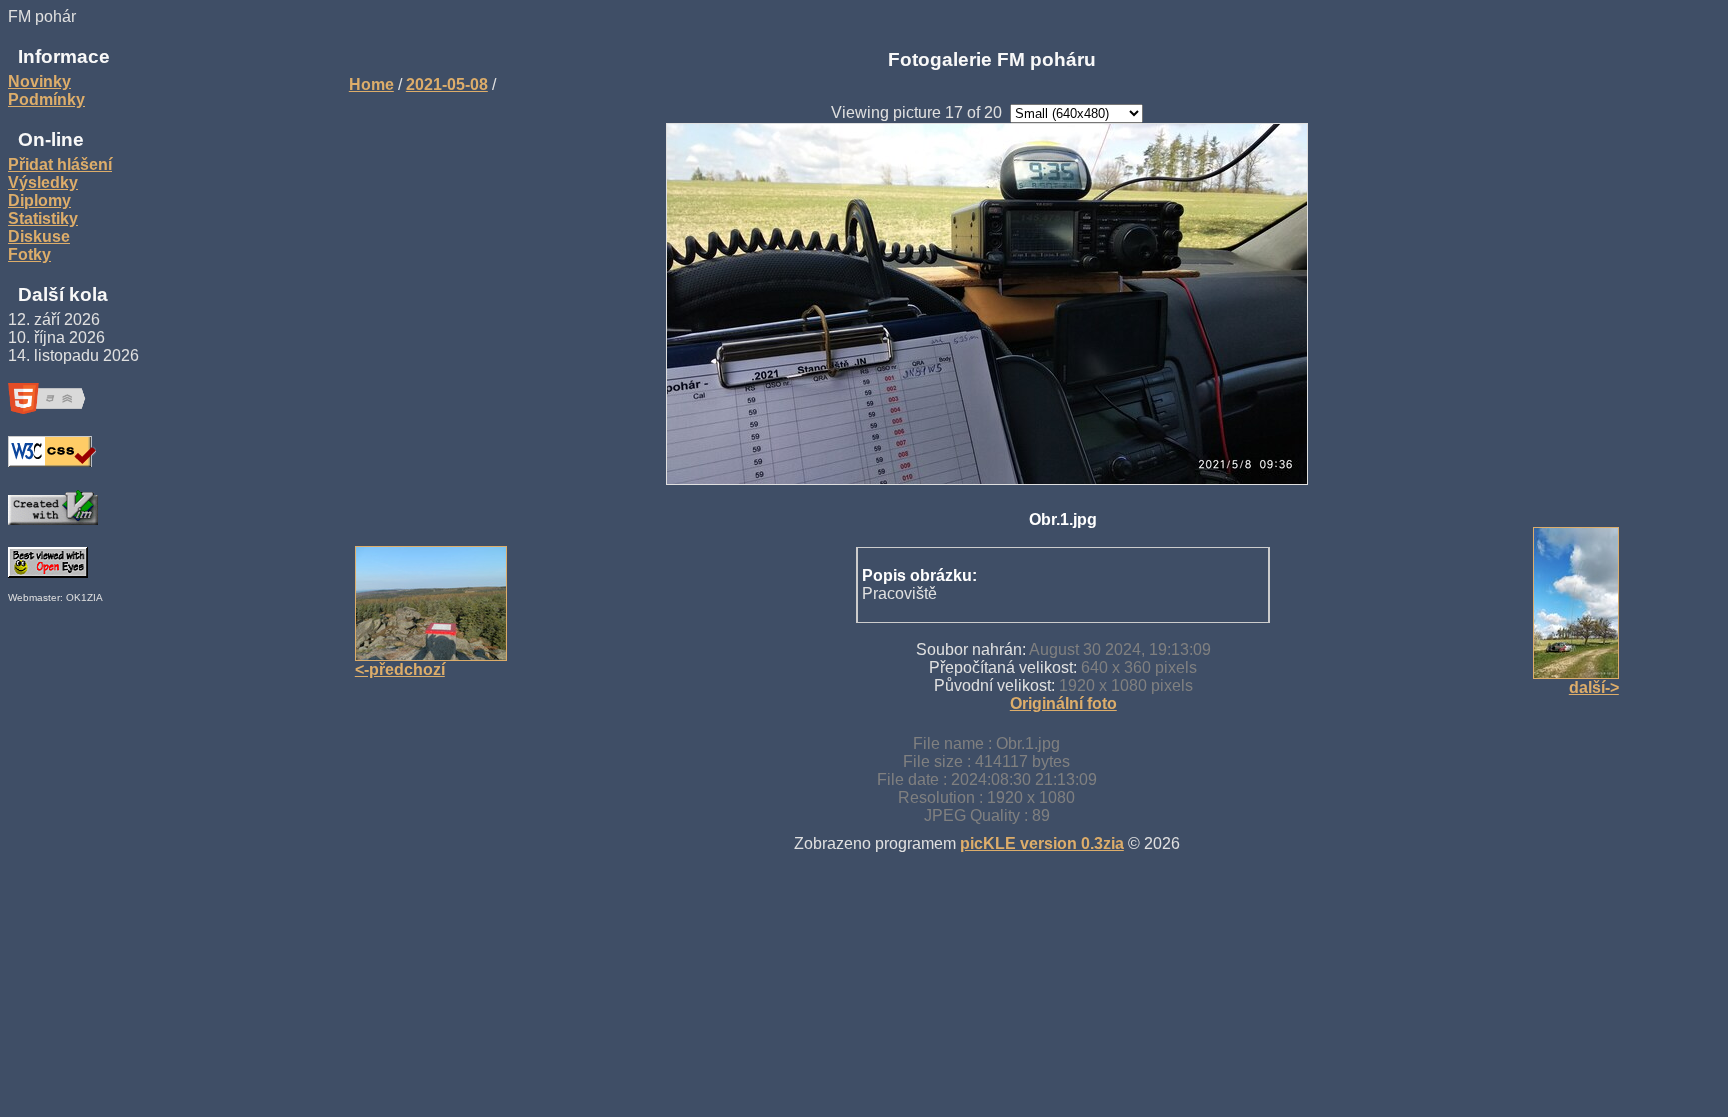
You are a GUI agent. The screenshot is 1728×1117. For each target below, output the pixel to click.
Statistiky (43, 218)
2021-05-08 (447, 84)
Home (371, 84)
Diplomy (39, 200)
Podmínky (46, 99)
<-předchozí (400, 669)
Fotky (29, 254)
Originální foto (1063, 703)
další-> (1594, 687)
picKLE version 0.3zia (1042, 843)
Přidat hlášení (60, 164)
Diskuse (39, 236)
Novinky (39, 81)
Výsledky (43, 182)
